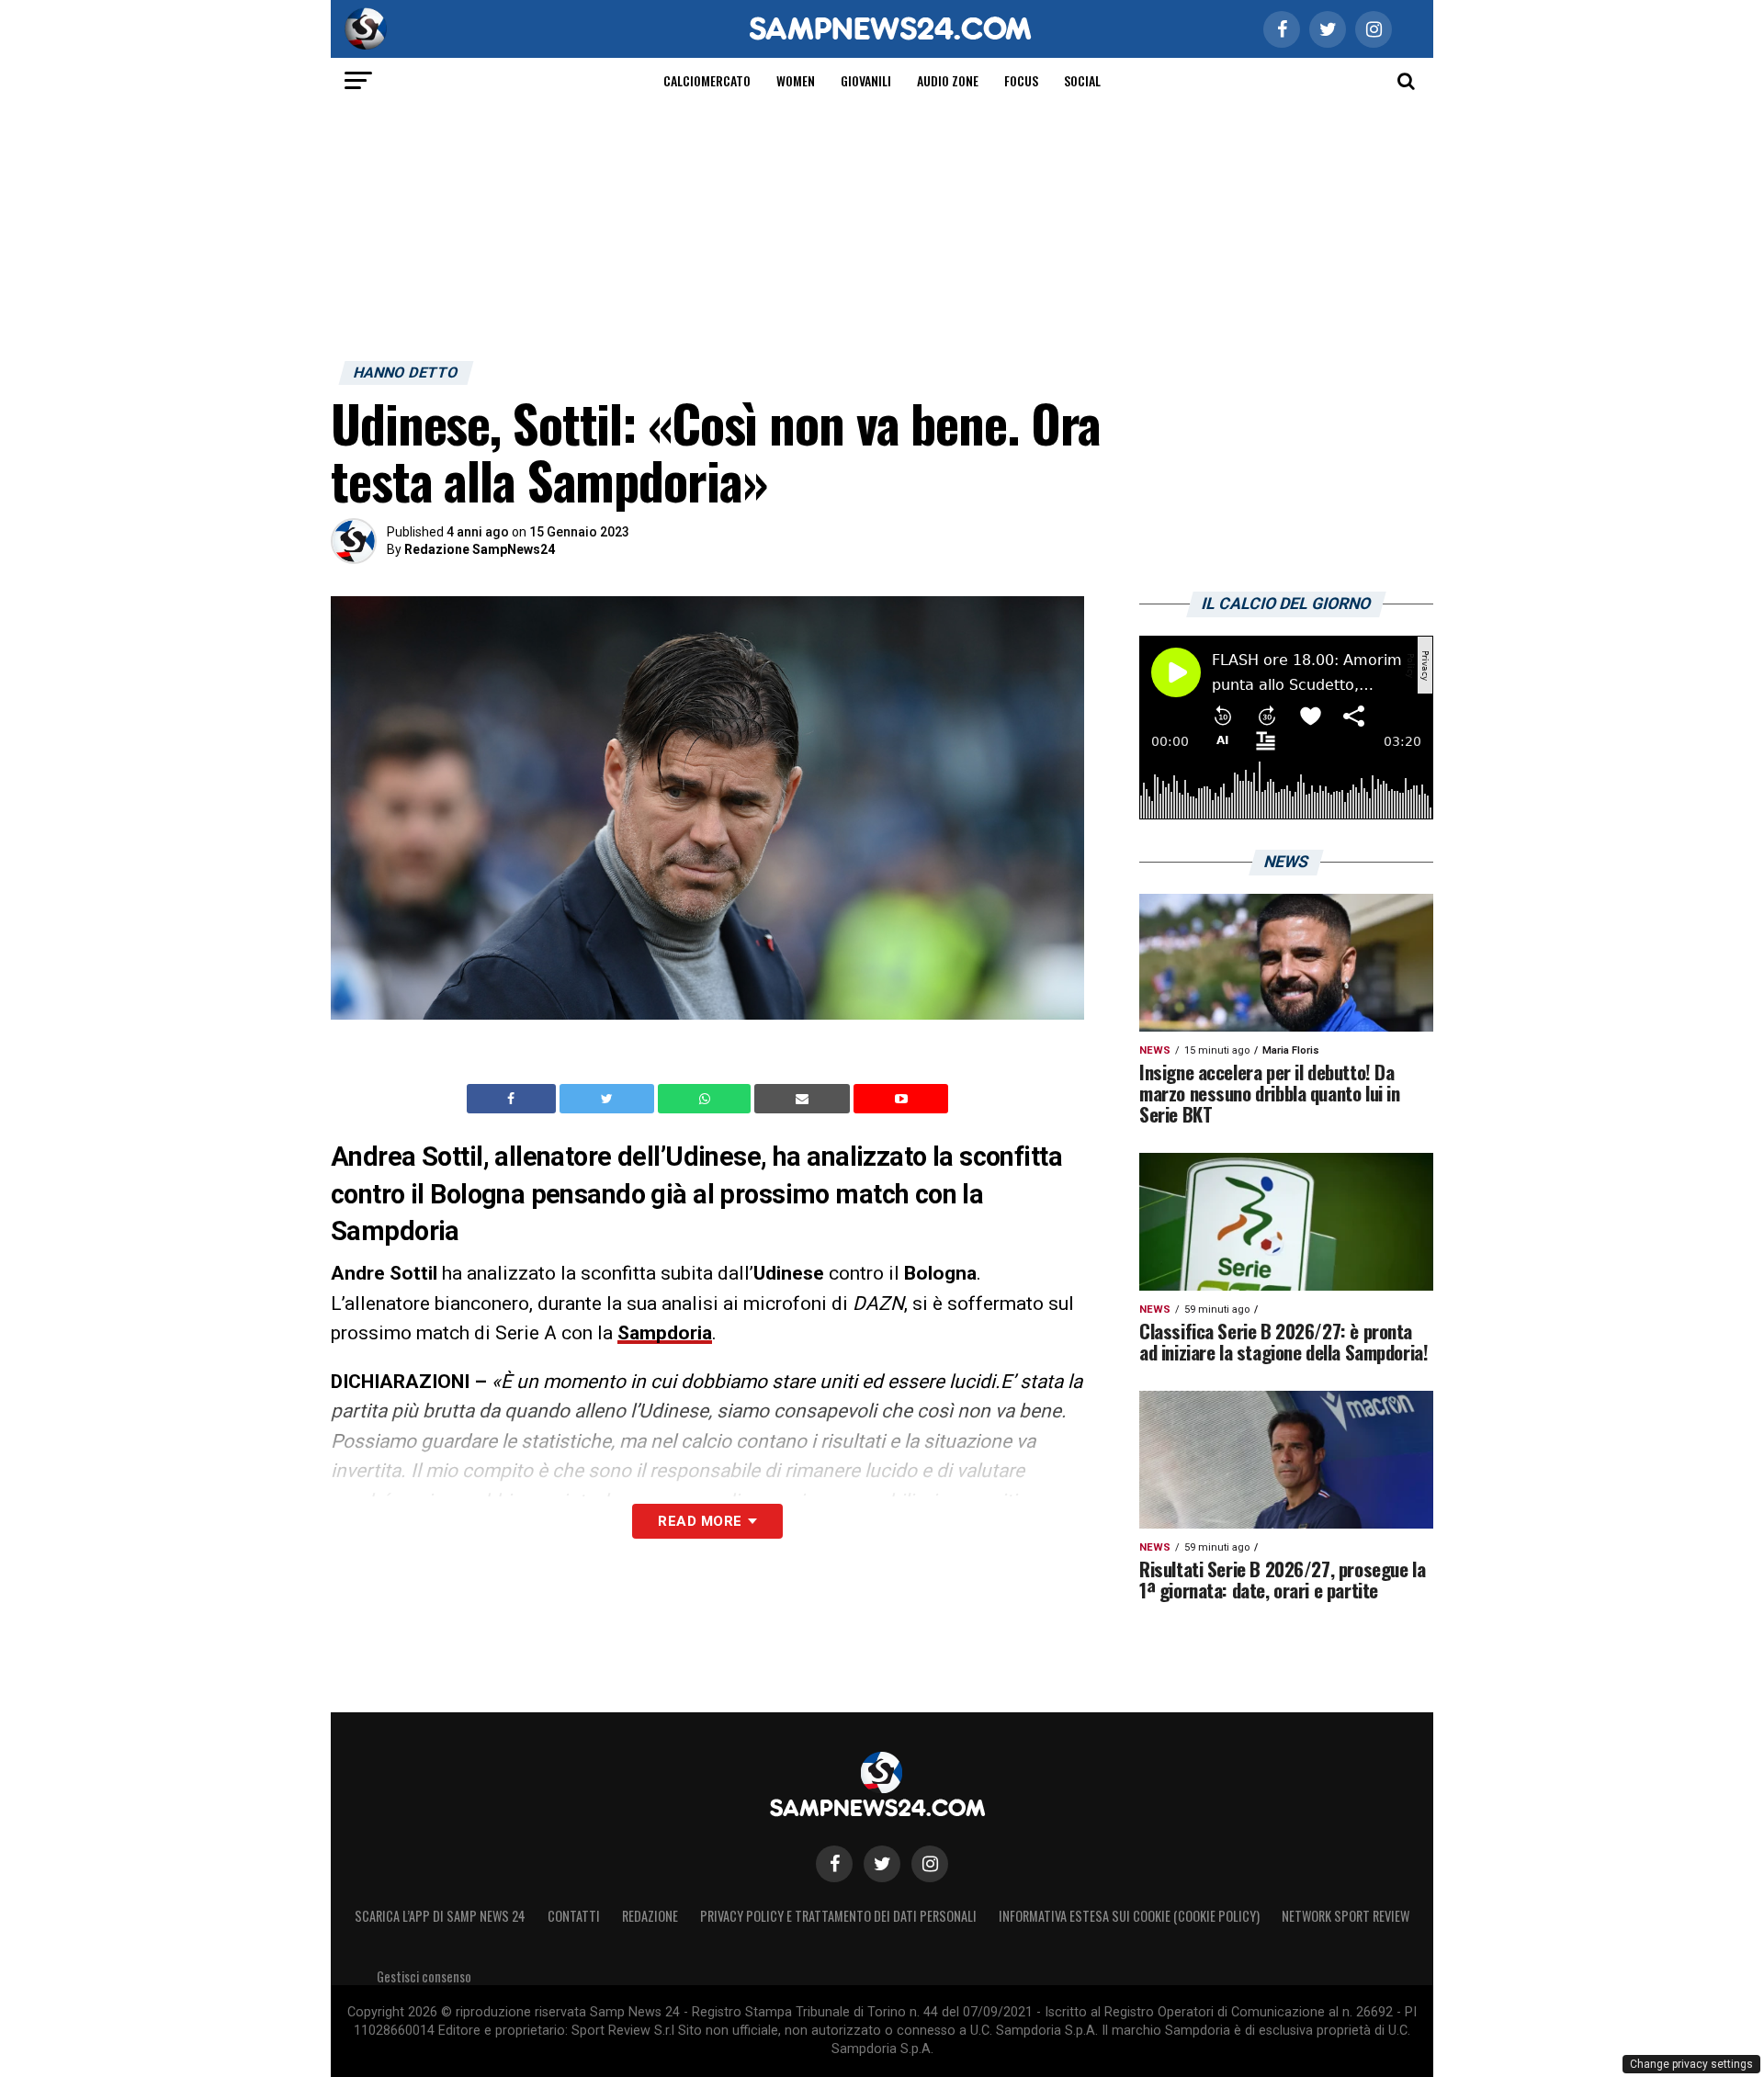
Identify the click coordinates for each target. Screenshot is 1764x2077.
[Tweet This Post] (609, 1099)
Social (1082, 80)
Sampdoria (665, 1333)
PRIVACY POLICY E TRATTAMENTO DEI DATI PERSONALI (838, 1916)
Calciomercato (707, 80)
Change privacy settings (1691, 2064)
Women (796, 80)
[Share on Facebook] (514, 1099)
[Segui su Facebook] (834, 1864)
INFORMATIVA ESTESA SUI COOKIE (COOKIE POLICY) (1129, 1916)
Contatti (574, 1916)
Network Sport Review (1346, 1916)
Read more (700, 1521)
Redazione (650, 1916)
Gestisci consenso (424, 1976)
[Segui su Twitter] (882, 1864)
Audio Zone (948, 80)
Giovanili (866, 80)
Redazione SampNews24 (480, 549)
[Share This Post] (707, 1099)
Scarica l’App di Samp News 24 (440, 1916)
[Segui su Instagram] (930, 1864)
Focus (1021, 80)
